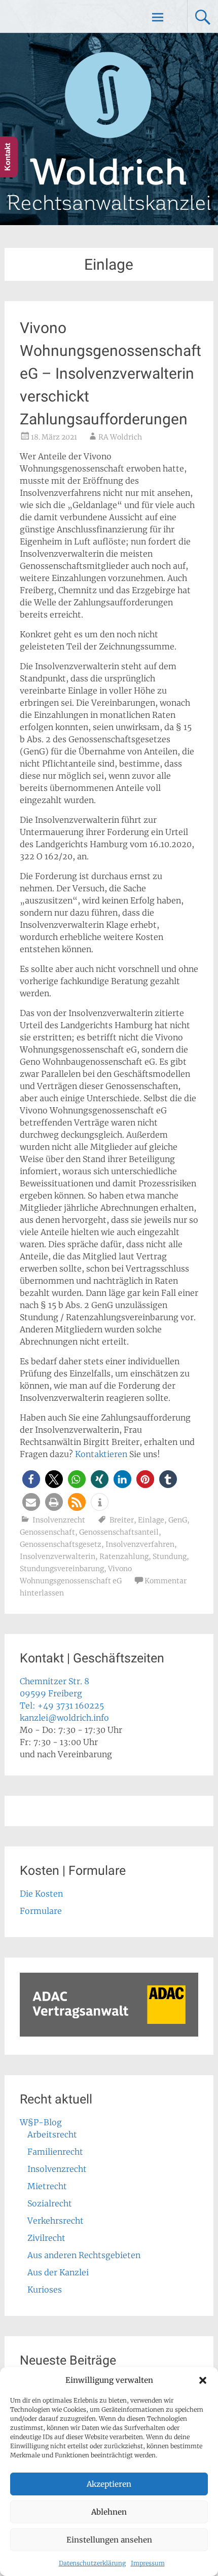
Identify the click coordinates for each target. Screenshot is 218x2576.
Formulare (41, 1911)
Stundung (170, 1556)
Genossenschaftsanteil (119, 1532)
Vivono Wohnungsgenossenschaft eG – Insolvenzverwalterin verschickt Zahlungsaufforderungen (111, 373)
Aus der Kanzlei (58, 2272)
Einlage (151, 1520)
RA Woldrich (120, 437)
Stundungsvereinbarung (62, 1569)
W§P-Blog (41, 2122)
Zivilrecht (46, 2238)
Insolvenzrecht (59, 1520)
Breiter (122, 1520)
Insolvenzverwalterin (58, 1556)
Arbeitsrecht (52, 2134)
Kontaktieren (101, 1454)
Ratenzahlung (124, 1556)
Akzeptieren (109, 2484)
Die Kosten (41, 1894)
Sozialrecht (50, 2203)
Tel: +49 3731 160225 (62, 1706)
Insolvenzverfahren (140, 1544)
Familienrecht (55, 2152)
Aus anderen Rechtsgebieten (84, 2255)
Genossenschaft (47, 1532)
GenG (178, 1520)
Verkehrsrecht (56, 2221)
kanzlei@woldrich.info (64, 1718)
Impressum (148, 2563)
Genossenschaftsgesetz (61, 1544)
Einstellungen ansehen (109, 2540)
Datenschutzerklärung (92, 2563)
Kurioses (45, 2290)
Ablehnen (109, 2512)
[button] (203, 2380)
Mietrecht (47, 2186)
